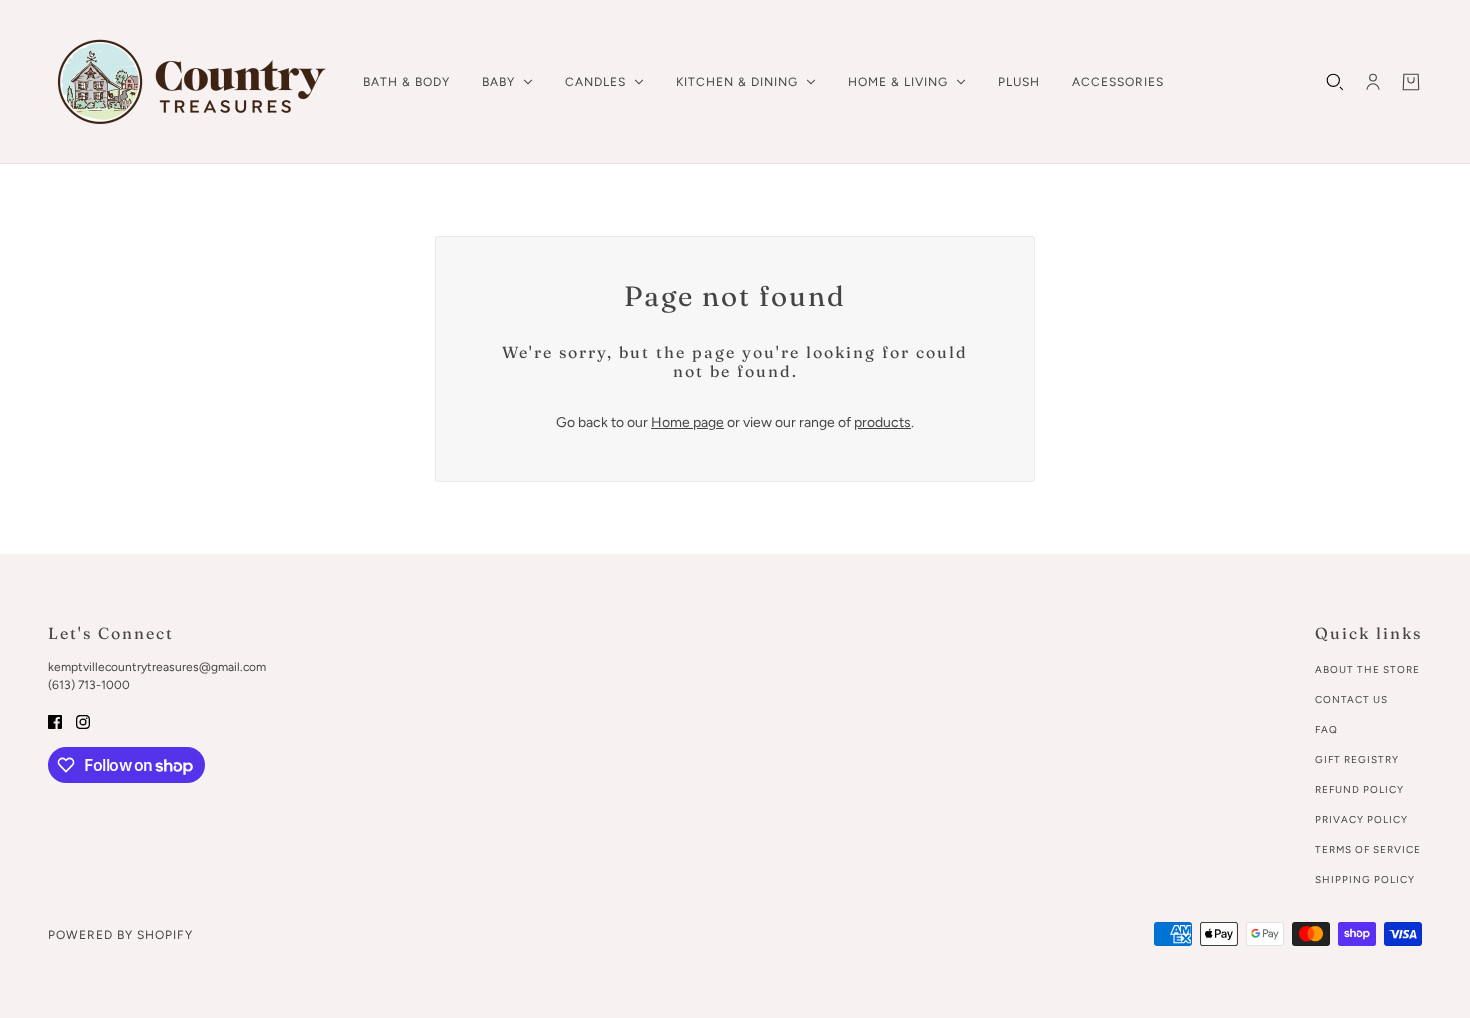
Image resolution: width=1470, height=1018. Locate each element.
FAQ (1326, 729)
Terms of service (1368, 849)
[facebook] (55, 720)
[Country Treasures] (189, 82)
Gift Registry (1357, 759)
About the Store (1367, 669)
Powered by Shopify (120, 935)
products (882, 422)
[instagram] (83, 720)
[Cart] (1411, 82)
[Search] (1335, 82)
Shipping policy (1365, 879)
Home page (687, 422)
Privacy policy (1361, 819)
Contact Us (1351, 699)
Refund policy (1359, 789)
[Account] (1373, 82)
